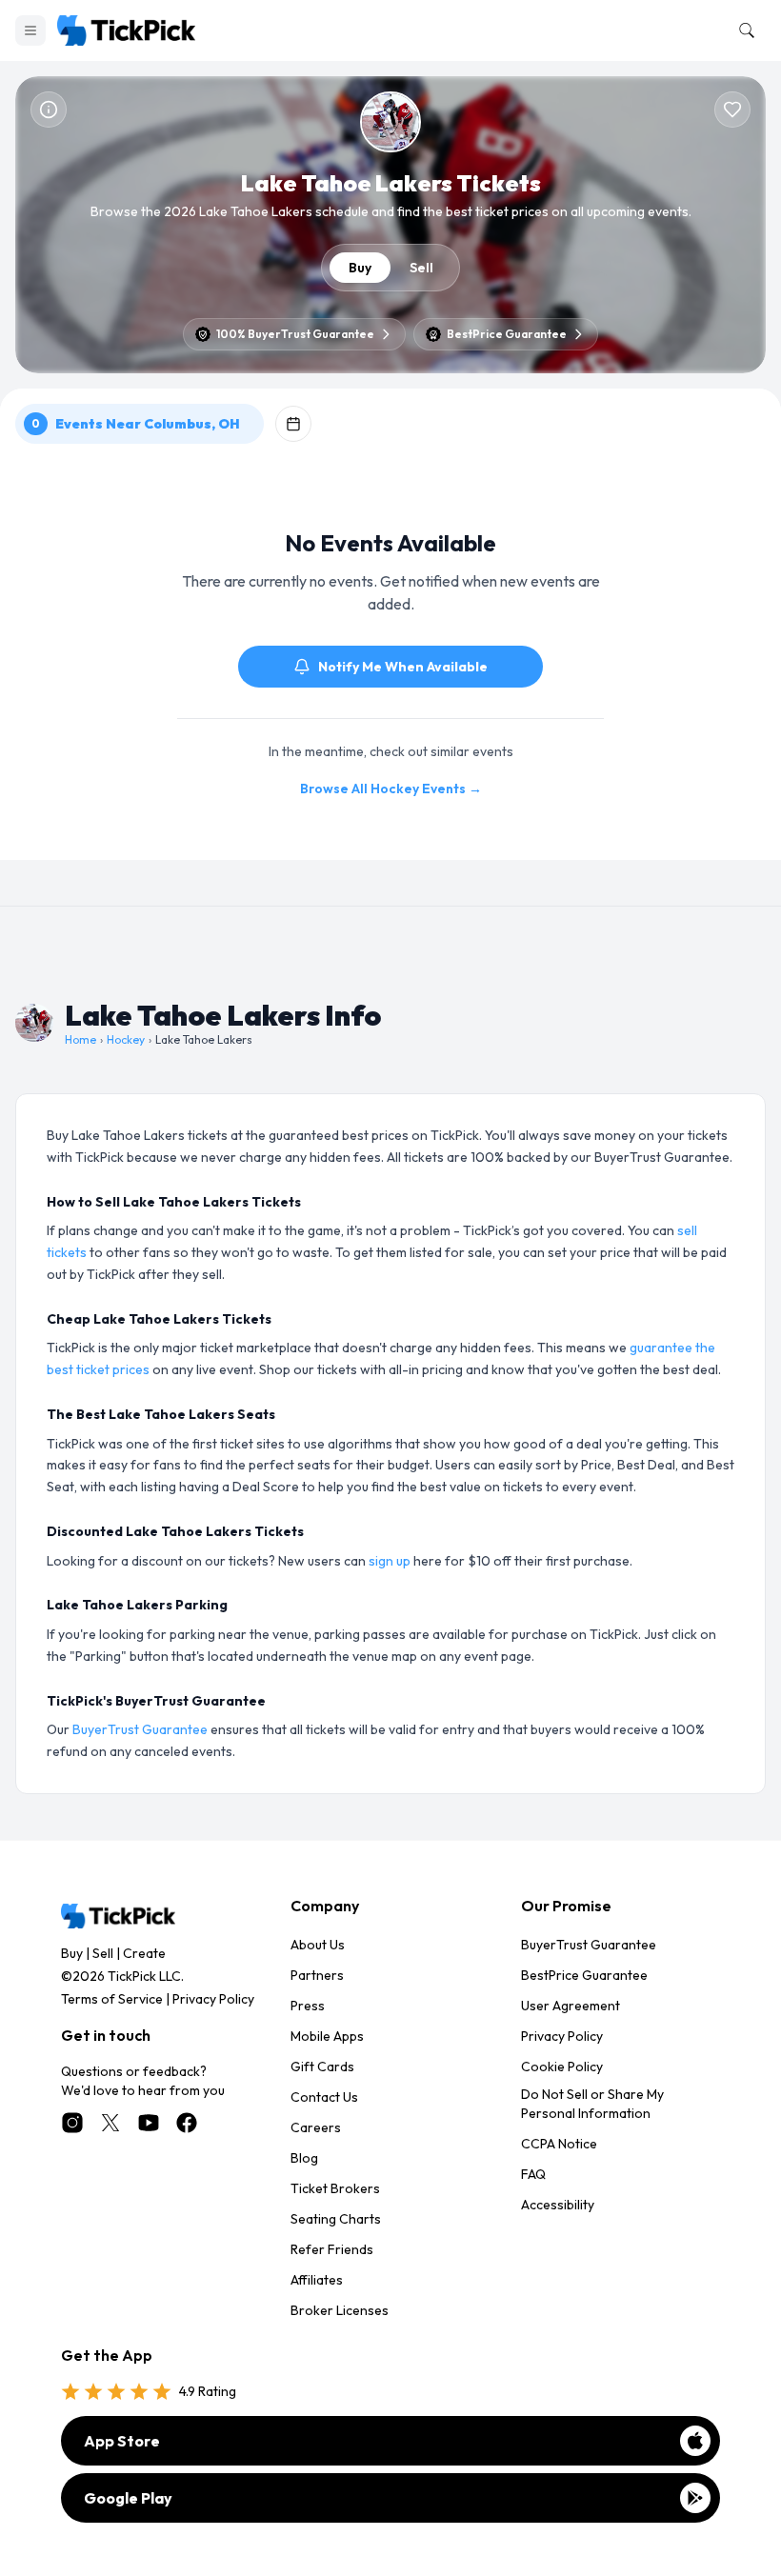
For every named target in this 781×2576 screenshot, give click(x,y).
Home (80, 1039)
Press (308, 2006)
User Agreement (571, 2006)
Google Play (128, 2498)
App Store (122, 2441)
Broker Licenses (340, 2310)
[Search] (743, 30)
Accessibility (558, 2205)
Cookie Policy (562, 2067)
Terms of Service (112, 1999)
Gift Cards (322, 2067)
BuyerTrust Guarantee (140, 1729)
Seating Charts (336, 2219)
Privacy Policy (213, 1999)
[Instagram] (72, 2123)
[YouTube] (149, 2123)
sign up (390, 1561)
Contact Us (324, 2097)
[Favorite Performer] (732, 110)
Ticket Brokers (335, 2188)
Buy (360, 268)
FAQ (533, 2174)
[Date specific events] (293, 424)
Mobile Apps (327, 2036)
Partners (317, 1975)
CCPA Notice (559, 2144)
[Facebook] (187, 2123)
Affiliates (317, 2280)
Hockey (126, 1039)
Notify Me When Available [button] (403, 667)
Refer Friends (332, 2249)
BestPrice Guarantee (584, 1975)
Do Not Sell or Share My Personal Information (592, 2104)
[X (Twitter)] (110, 2123)
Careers (316, 2127)
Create (144, 1953)
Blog (304, 2158)
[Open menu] (30, 30)
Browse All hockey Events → (391, 789)
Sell (421, 268)
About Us (318, 1945)
